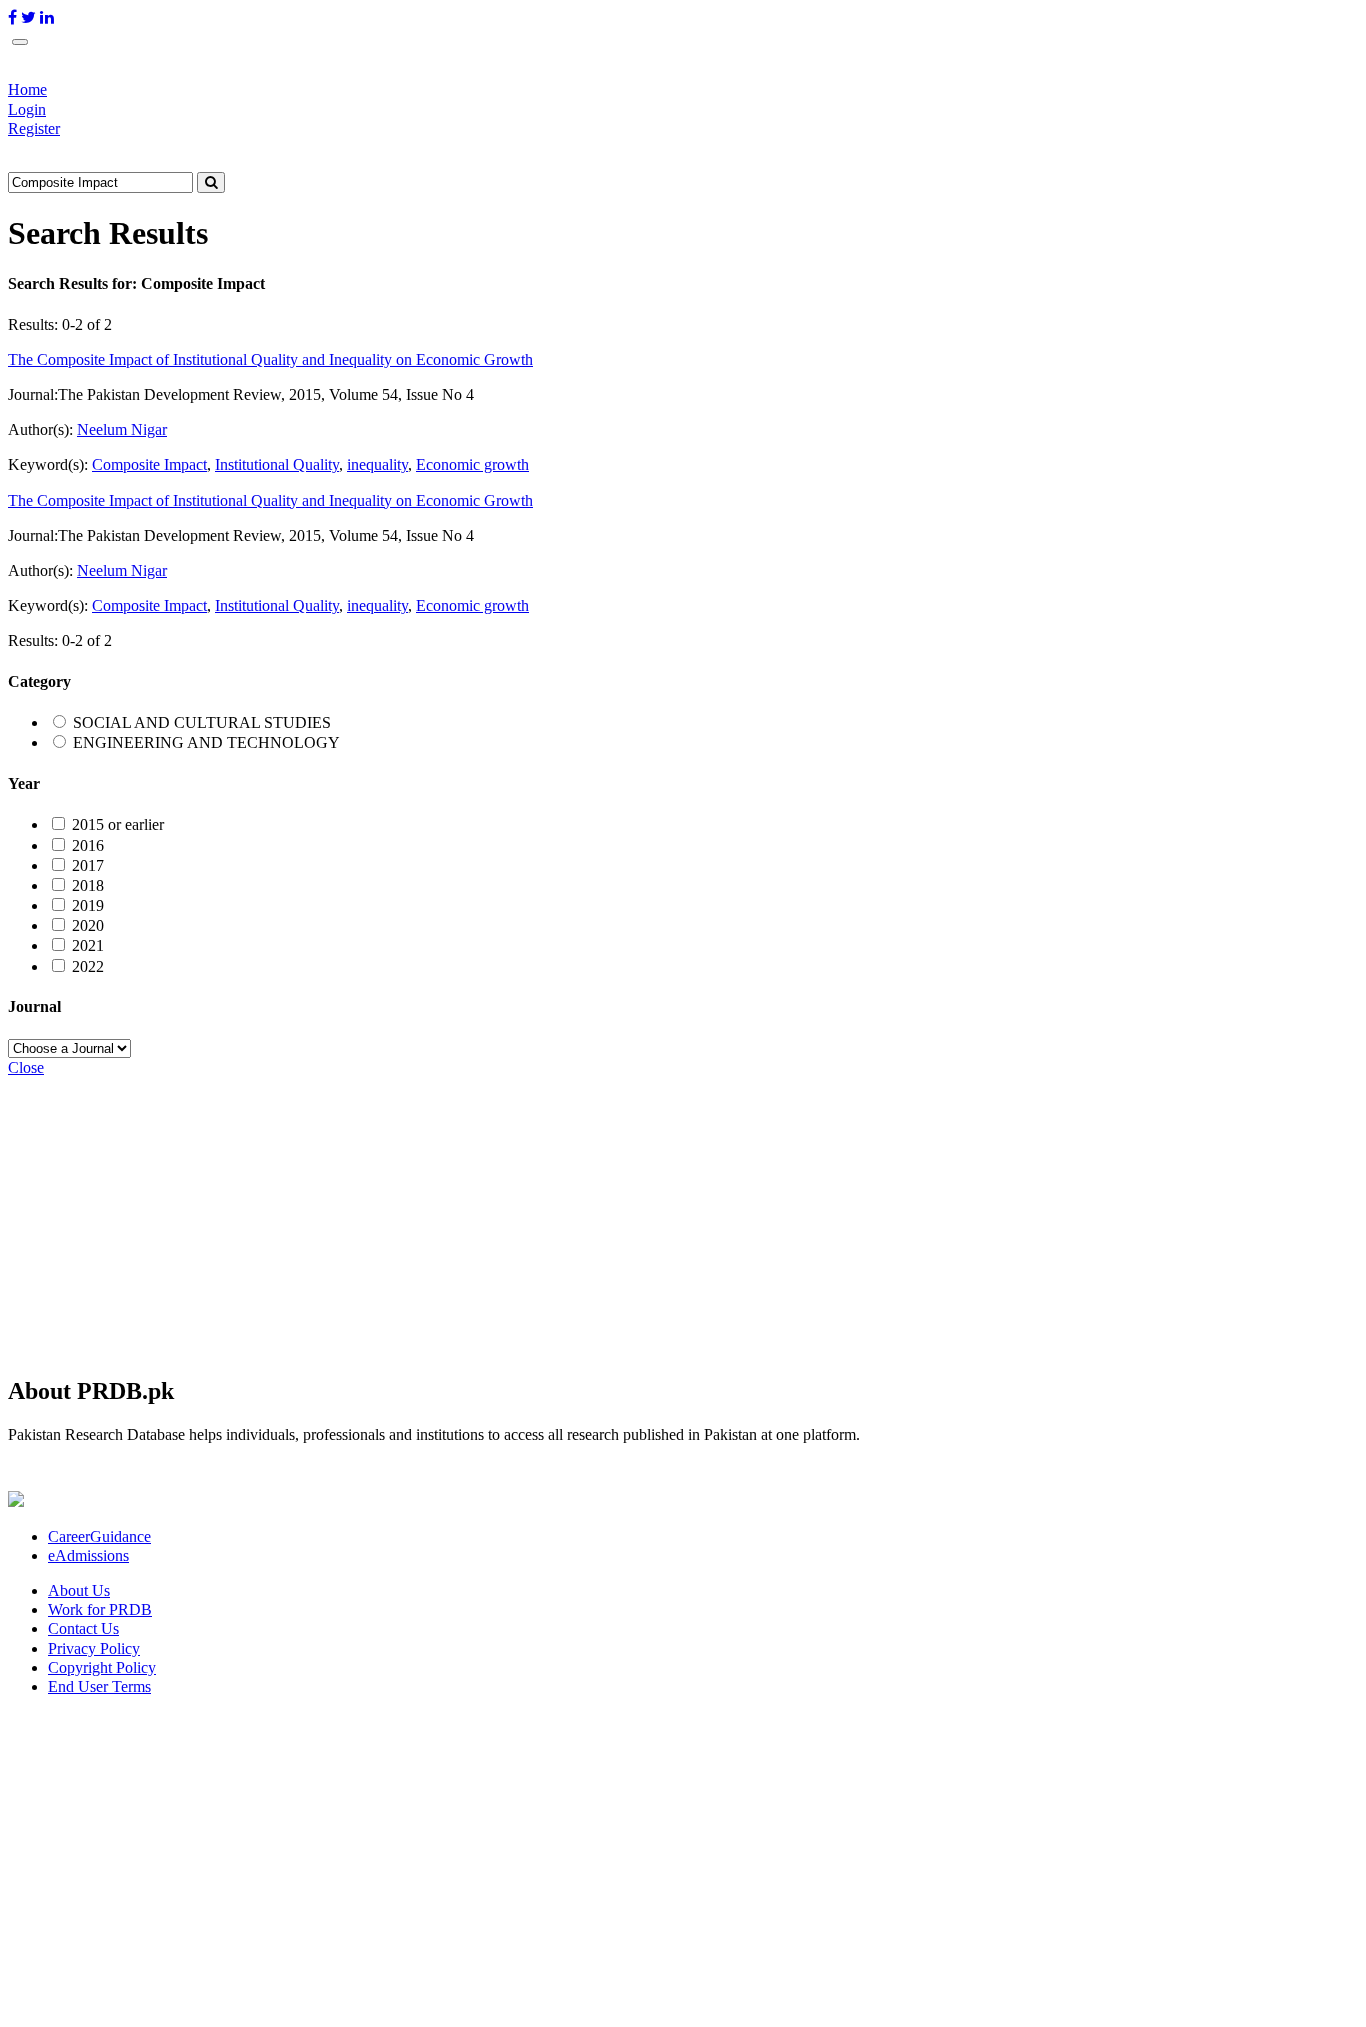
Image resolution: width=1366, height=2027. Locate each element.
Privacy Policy (94, 1648)
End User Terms (99, 1686)
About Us (79, 1590)
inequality (377, 464)
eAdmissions (88, 1555)
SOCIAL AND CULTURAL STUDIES (202, 722)
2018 (88, 885)
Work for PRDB (100, 1609)
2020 (88, 925)
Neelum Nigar (122, 429)
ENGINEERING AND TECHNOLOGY (206, 742)
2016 (88, 845)
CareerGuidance (99, 1536)
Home (27, 89)
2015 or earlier (118, 824)
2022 (88, 966)
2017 (88, 865)
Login (27, 109)
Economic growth (472, 464)
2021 (88, 945)
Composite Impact (149, 464)
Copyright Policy (102, 1667)
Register (34, 128)
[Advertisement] (608, 1217)
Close (26, 1067)
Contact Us (83, 1628)
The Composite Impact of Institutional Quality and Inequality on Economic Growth (270, 359)
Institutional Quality (277, 464)
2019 (88, 905)
